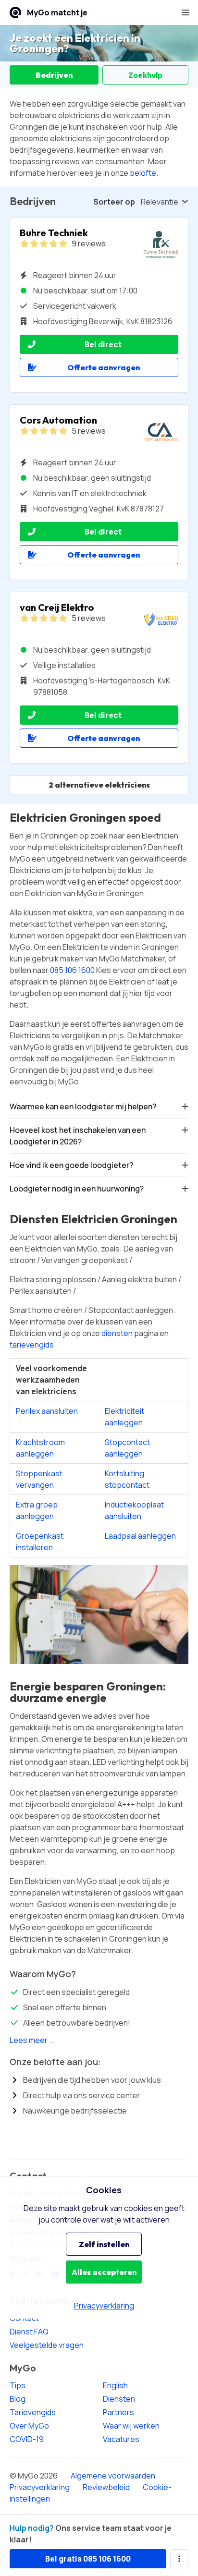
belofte (143, 173)
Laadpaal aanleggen (140, 1536)
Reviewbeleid (106, 2487)
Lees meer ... (32, 2040)
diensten (117, 1333)
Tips (18, 2385)
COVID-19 (27, 2439)
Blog (18, 2399)
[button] (186, 12)
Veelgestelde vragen (47, 2345)
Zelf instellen (104, 2244)
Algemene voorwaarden (113, 2476)
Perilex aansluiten (47, 1411)
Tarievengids (33, 2412)
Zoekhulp (145, 75)
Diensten (119, 2399)
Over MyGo (29, 2426)
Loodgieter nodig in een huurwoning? (77, 1189)
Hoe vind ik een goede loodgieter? (71, 1165)
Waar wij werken (131, 2426)
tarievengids (32, 1345)
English (115, 2385)
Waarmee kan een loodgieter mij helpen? (83, 1106)
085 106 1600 (72, 970)
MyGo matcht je (57, 12)
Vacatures (121, 2439)
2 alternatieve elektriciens (99, 785)
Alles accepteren (104, 2272)
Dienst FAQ (29, 2332)
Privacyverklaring (40, 2487)
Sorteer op (114, 202)
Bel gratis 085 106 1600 (88, 2559)
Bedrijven (54, 75)
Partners (118, 2412)
